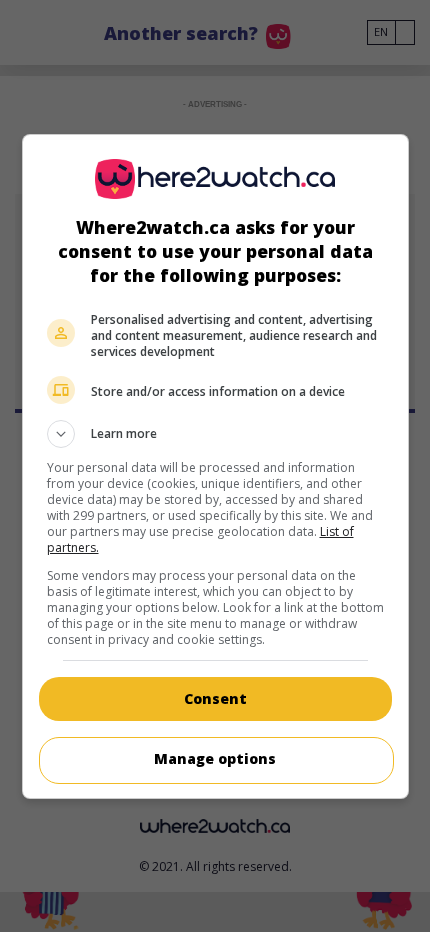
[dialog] (215, 466)
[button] (215, 434)
